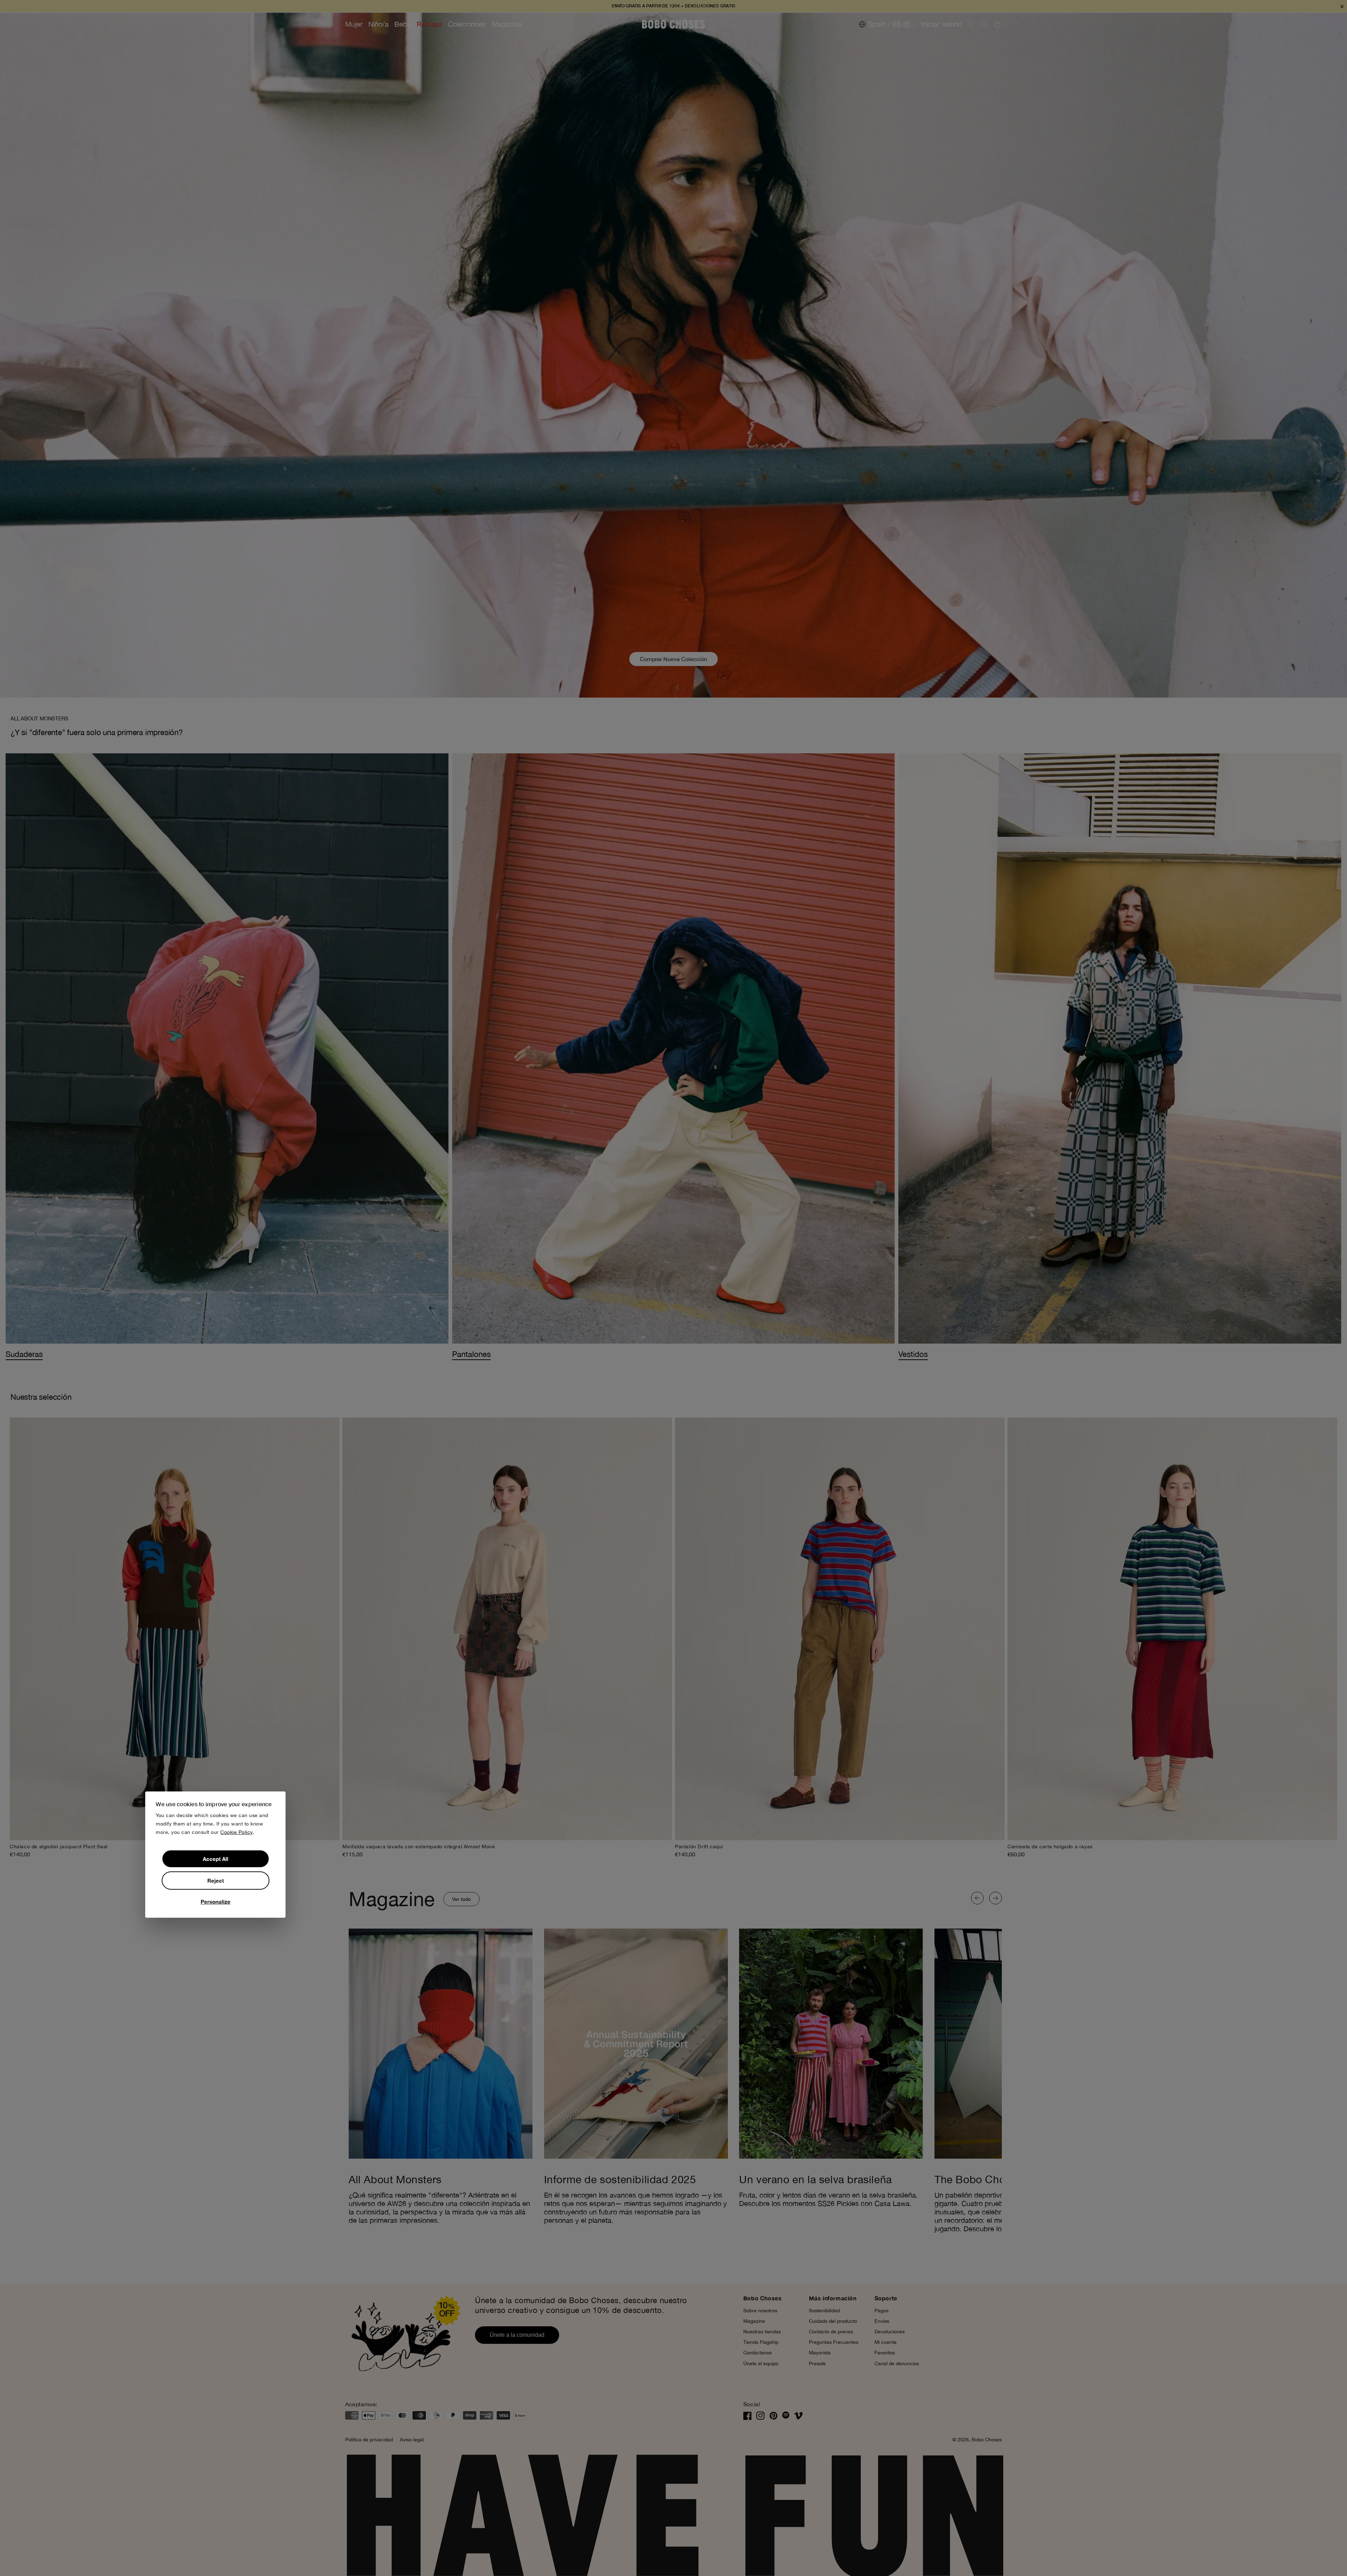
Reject (216, 1881)
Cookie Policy (236, 1832)
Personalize (216, 1902)
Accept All (216, 1859)
